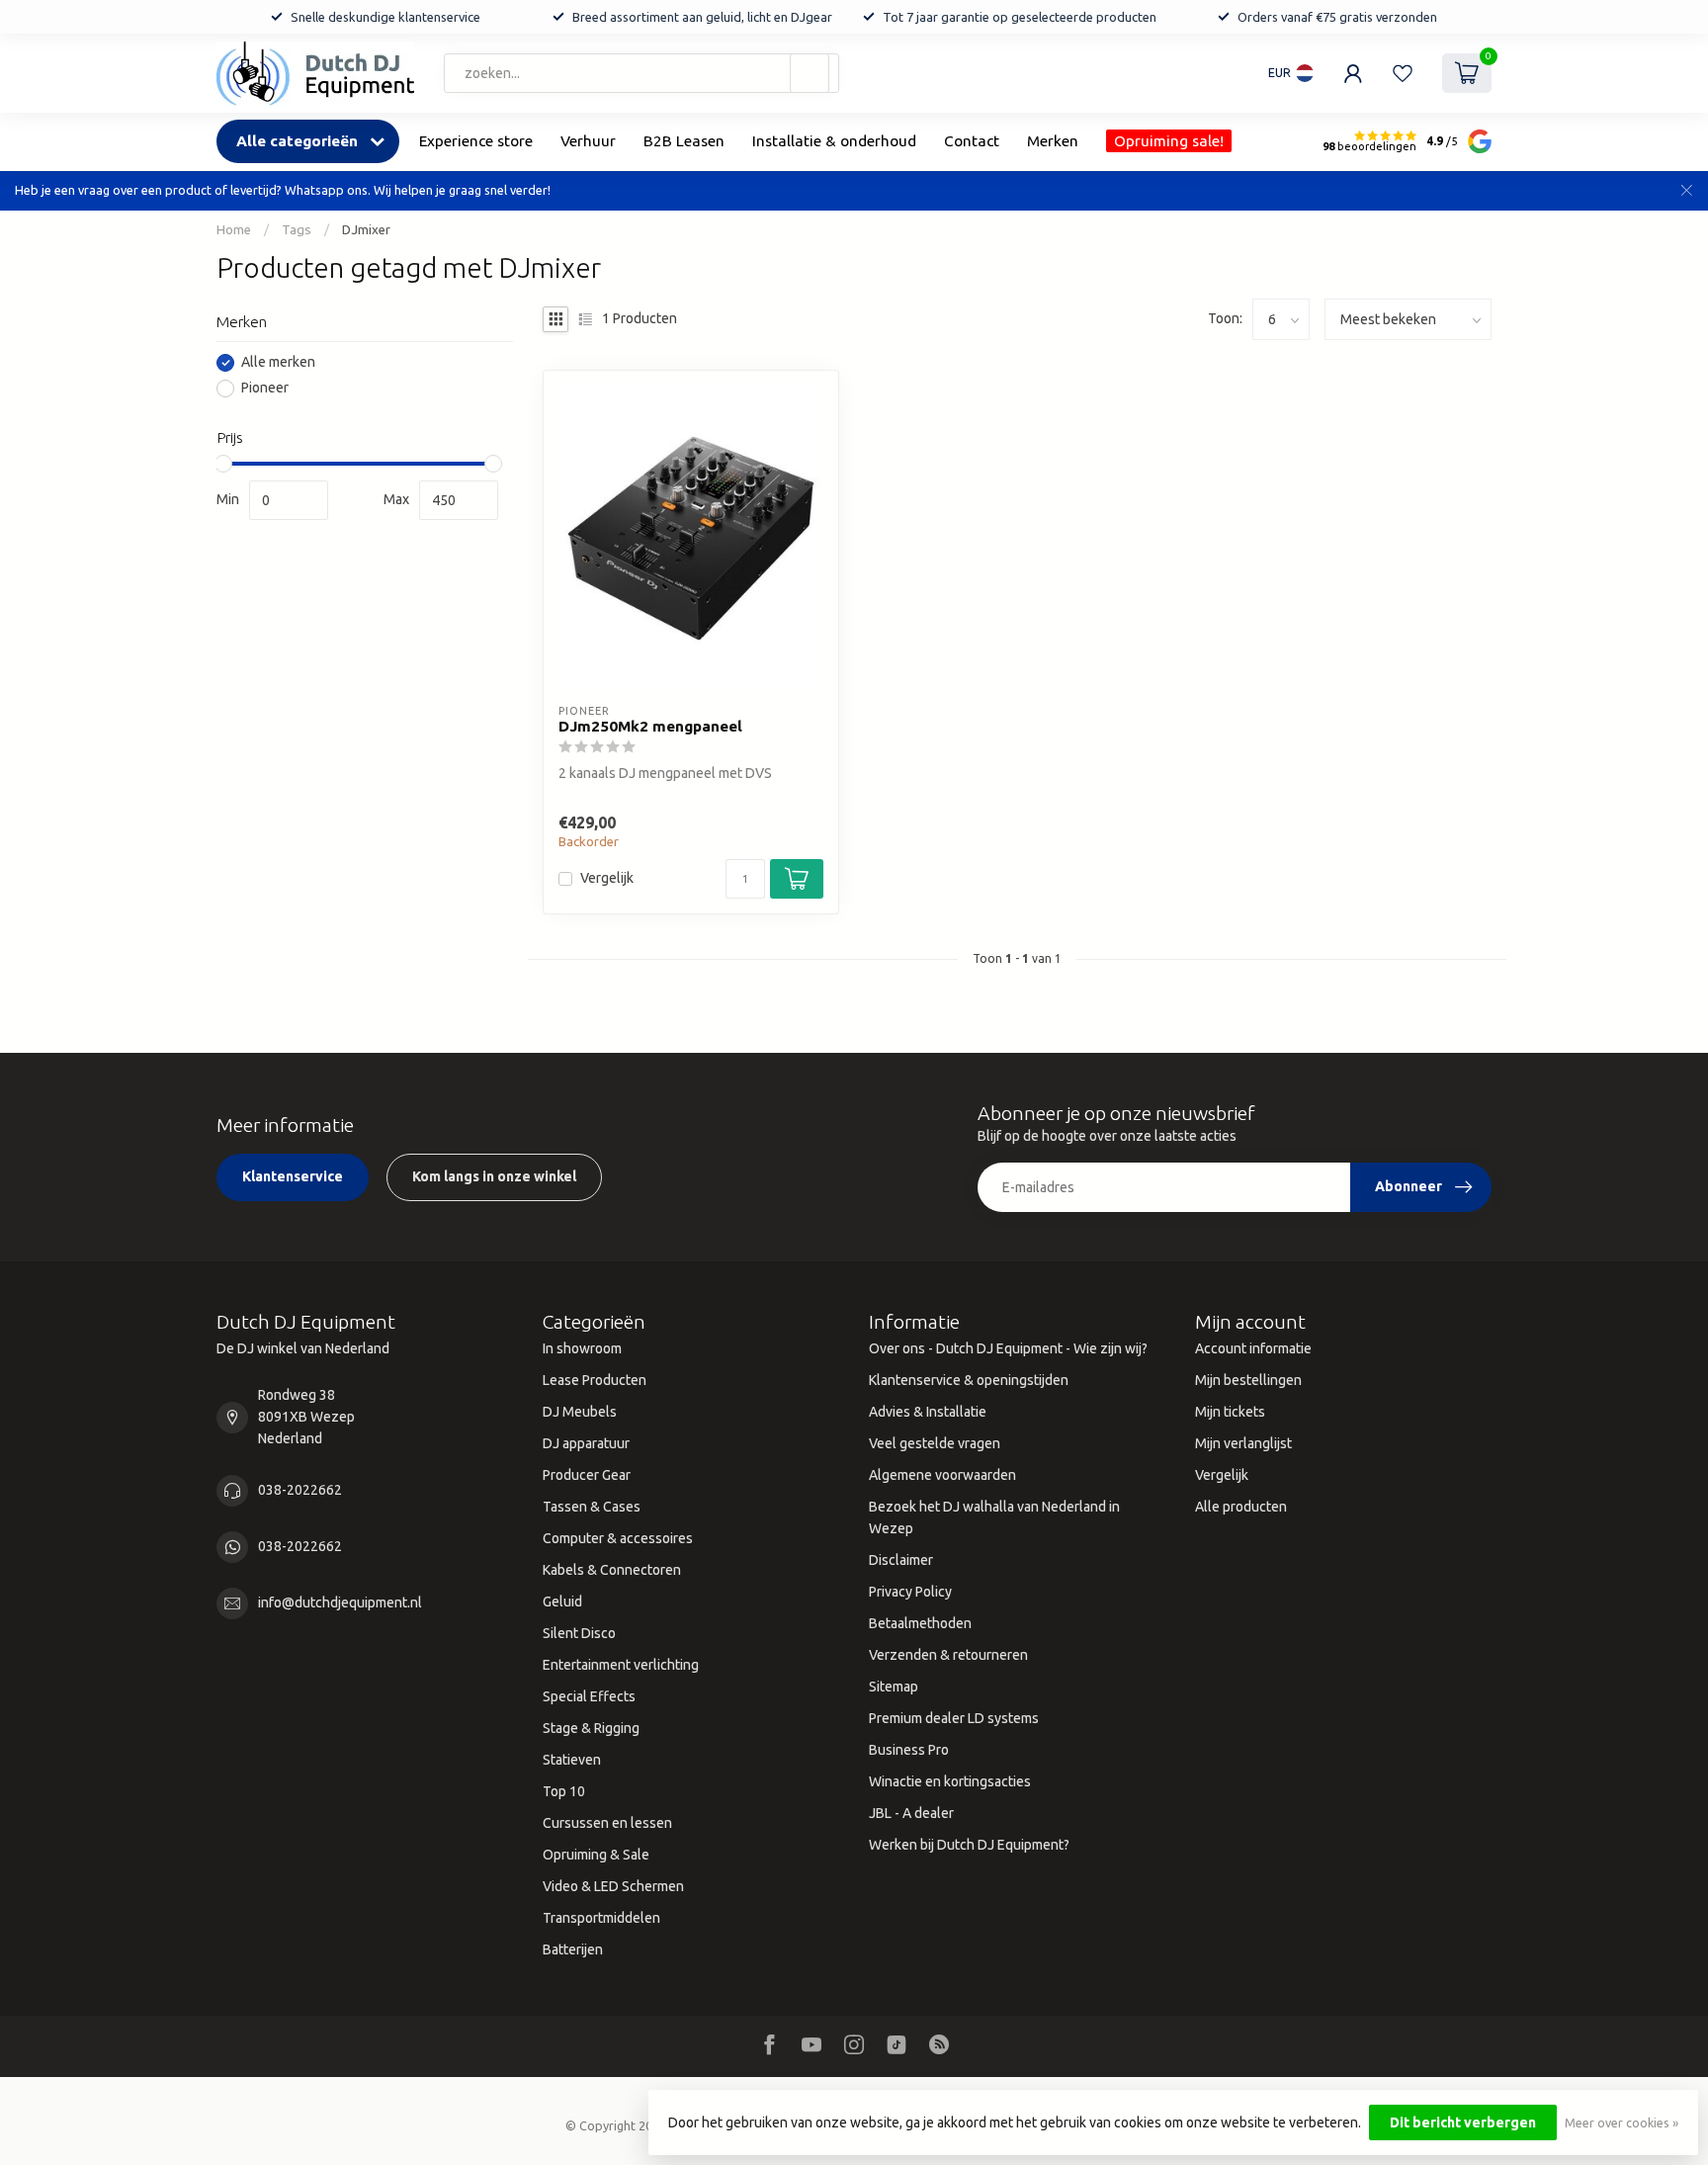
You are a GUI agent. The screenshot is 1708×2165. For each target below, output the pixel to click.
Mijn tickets (1230, 1412)
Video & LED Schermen (613, 1886)
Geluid (562, 1602)
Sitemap (894, 1687)
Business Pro (909, 1750)
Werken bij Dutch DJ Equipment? (969, 1845)
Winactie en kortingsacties (950, 1781)
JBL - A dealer (911, 1813)
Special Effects (589, 1696)
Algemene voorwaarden (942, 1475)
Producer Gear (587, 1475)
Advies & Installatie (928, 1412)
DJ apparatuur (586, 1443)
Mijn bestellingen (1248, 1380)
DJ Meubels (580, 1412)
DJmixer (366, 230)
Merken (1053, 141)
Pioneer (265, 389)
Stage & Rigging (591, 1728)
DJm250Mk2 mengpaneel (650, 726)
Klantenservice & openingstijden (969, 1380)
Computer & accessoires (618, 1538)
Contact (972, 141)
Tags (297, 230)
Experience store (476, 141)
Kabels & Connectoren (612, 1570)
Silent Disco (579, 1633)
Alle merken (278, 363)
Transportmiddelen (601, 1918)
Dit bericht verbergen (1463, 2122)
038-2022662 (300, 1490)
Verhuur (588, 141)
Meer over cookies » (1622, 2122)
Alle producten (1241, 1507)
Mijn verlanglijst (1243, 1443)
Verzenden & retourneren (948, 1655)
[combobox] (641, 73)
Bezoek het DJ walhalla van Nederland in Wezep (994, 1517)
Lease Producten (595, 1380)
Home (234, 230)
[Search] (810, 73)
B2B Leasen (684, 141)
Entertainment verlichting (621, 1665)
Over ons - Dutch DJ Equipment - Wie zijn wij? (1008, 1348)
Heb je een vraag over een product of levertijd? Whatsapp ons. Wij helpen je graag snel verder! (283, 190)
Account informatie (1253, 1348)
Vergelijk (607, 878)
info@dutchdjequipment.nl (340, 1602)
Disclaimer (901, 1560)
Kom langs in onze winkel (494, 1176)
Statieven (572, 1760)
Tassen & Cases (592, 1507)
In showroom (582, 1348)
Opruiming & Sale (596, 1855)
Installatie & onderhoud (834, 141)
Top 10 (564, 1791)
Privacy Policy (910, 1592)
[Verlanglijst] (1403, 73)
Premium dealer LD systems (954, 1718)
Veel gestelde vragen (935, 1443)
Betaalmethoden (920, 1623)
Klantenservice (293, 1176)
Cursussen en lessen (607, 1823)
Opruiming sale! (1169, 141)
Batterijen (573, 1949)
